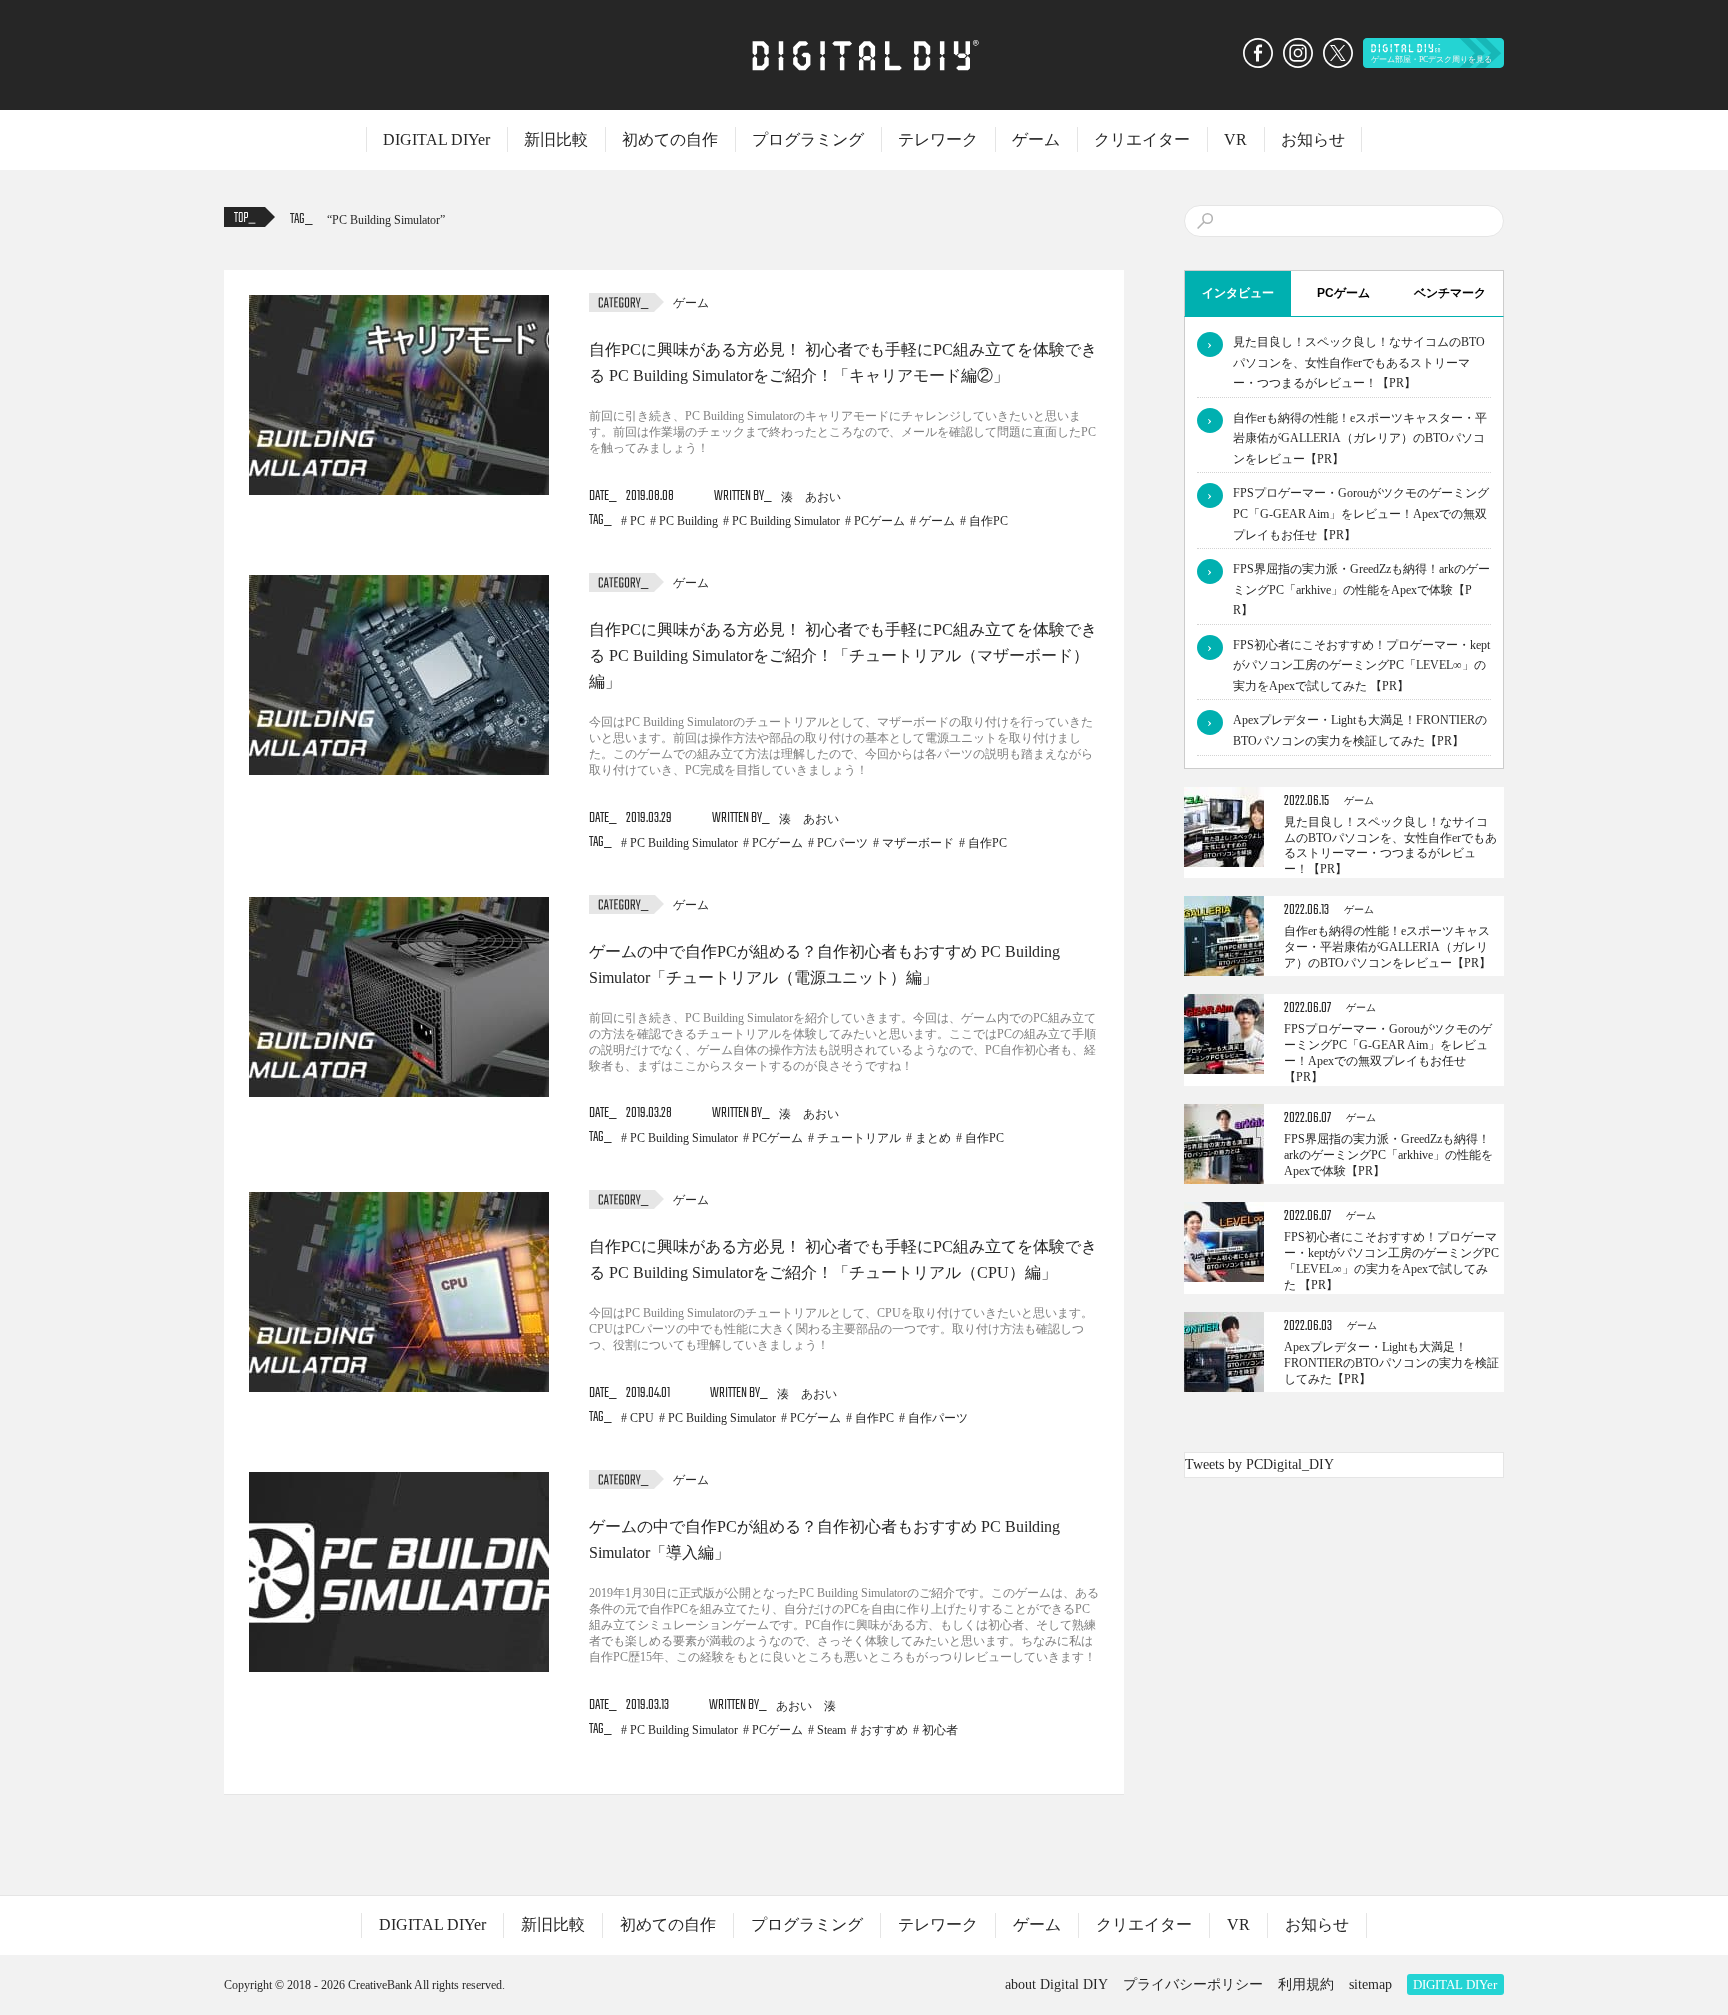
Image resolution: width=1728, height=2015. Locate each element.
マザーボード (918, 843)
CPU (642, 1418)
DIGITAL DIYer (436, 139)
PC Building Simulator (386, 220)
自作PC (988, 521)
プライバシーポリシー (1193, 1984)
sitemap (1370, 1984)
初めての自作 (670, 139)
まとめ (933, 1138)
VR (1235, 139)
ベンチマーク (1450, 293)
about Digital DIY (1056, 1984)
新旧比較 (556, 139)
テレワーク (938, 139)
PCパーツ (842, 843)
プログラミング (808, 139)
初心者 (940, 1730)
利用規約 (1306, 1984)
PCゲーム (879, 521)
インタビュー (1238, 293)
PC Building (688, 521)
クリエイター (1142, 139)
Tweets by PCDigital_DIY (1259, 1464)
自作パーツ (938, 1418)
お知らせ (1313, 139)
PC (637, 521)
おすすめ (884, 1730)
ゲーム (1036, 139)
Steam (831, 1730)
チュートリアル (859, 1138)
